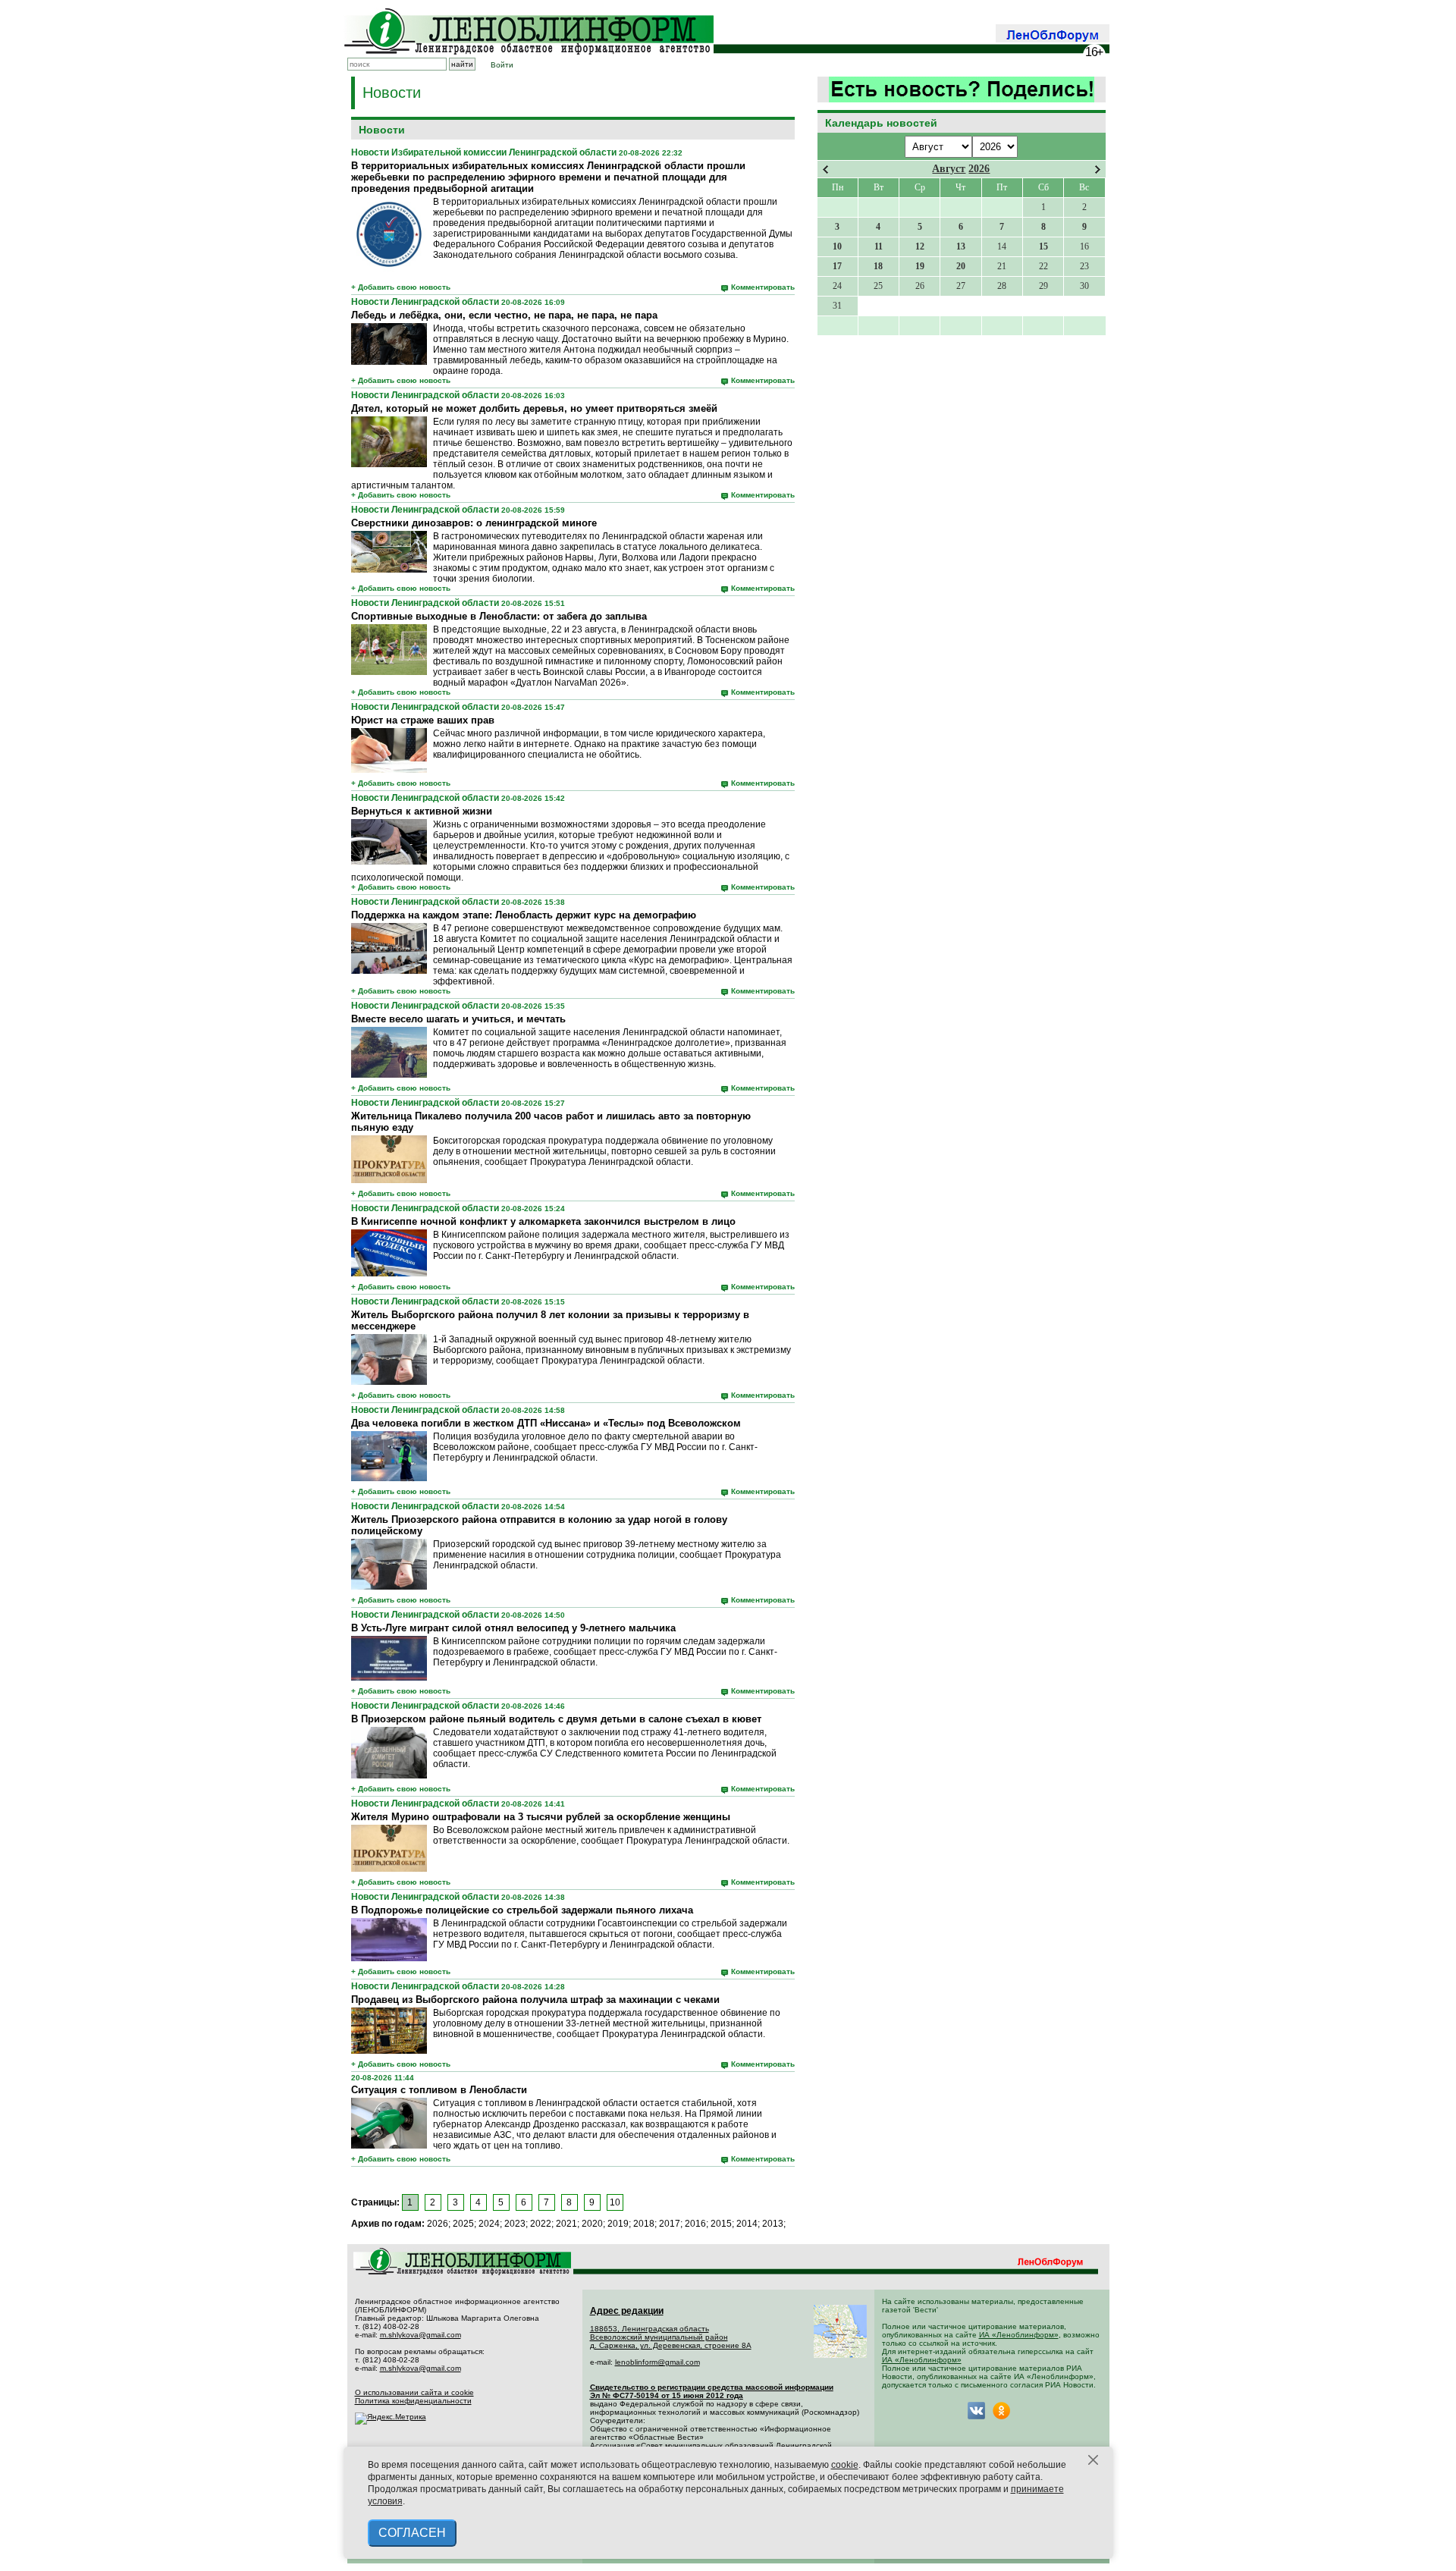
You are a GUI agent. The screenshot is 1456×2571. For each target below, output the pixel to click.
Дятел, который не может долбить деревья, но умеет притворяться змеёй (534, 408)
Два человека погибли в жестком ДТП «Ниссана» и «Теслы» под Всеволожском (546, 1423)
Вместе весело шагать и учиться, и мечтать (458, 1019)
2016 (695, 2224)
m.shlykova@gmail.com (420, 2335)
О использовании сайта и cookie (414, 2392)
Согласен (412, 2533)
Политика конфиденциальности (413, 2401)
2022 (541, 2224)
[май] (1098, 170)
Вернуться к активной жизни (422, 811)
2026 (979, 169)
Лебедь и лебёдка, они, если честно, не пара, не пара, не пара (504, 315)
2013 (773, 2224)
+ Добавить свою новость (401, 287)
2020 (592, 2224)
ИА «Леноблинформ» (1019, 2335)
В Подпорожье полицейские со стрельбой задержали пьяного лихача (522, 1910)
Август (949, 169)
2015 (721, 2224)
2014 (747, 2224)
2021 (566, 2224)
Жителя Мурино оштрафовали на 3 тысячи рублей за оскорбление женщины (541, 1817)
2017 (670, 2224)
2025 (463, 2224)
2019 (618, 2224)
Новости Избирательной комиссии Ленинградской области (484, 152)
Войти (502, 65)
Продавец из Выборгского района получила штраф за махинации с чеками (535, 2000)
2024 (489, 2224)
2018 (644, 2224)
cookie (845, 2465)
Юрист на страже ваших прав (423, 720)
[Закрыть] (1094, 2460)
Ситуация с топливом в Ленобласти (439, 2090)
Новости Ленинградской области (425, 302)
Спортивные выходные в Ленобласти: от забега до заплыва (499, 616)
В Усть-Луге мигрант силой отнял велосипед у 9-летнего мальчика (513, 1628)
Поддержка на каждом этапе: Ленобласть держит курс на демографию (524, 915)
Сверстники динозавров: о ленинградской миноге (474, 523)
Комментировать (763, 287)
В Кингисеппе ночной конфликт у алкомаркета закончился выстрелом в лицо (543, 1221)
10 (615, 2202)
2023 (515, 2224)
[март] (825, 170)
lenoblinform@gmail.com (657, 2362)
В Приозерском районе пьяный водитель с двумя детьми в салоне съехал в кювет (556, 1719)
